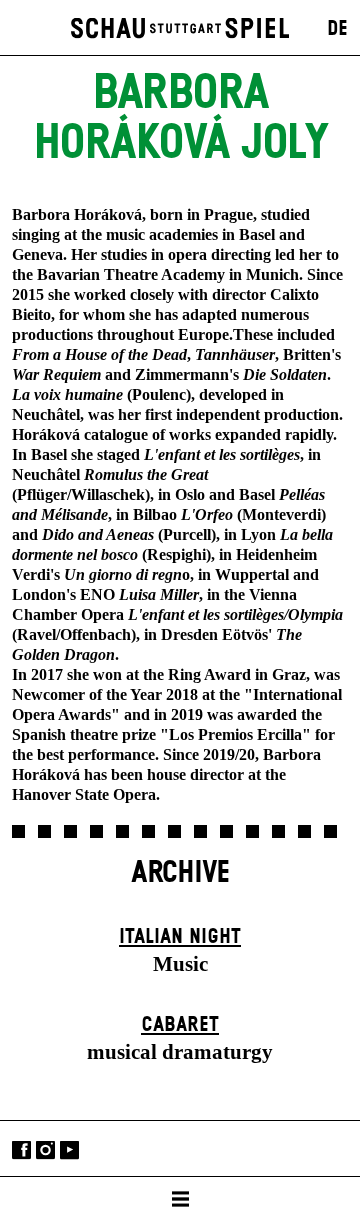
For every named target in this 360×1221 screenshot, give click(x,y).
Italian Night (180, 937)
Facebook (21, 1150)
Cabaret (180, 1025)
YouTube (69, 1150)
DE (337, 29)
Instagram (45, 1150)
